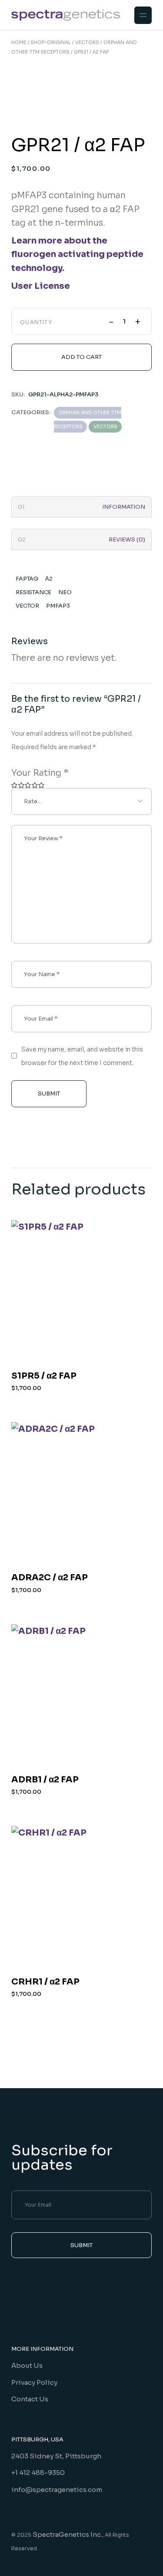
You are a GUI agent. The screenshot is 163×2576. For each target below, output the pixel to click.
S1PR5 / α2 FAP (44, 1376)
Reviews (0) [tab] (127, 539)
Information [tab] (124, 507)
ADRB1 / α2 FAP (45, 1780)
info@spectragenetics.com (57, 2490)
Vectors (105, 426)
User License (41, 286)
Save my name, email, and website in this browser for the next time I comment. (82, 1056)
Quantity (36, 322)
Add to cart (81, 357)
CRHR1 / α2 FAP (45, 1982)
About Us (27, 2365)
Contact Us (30, 2399)
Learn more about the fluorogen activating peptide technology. (77, 254)
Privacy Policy (34, 2382)
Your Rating (40, 773)
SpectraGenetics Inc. (67, 2534)
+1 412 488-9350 (38, 2473)
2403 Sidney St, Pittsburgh (56, 2456)
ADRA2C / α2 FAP (50, 1577)
